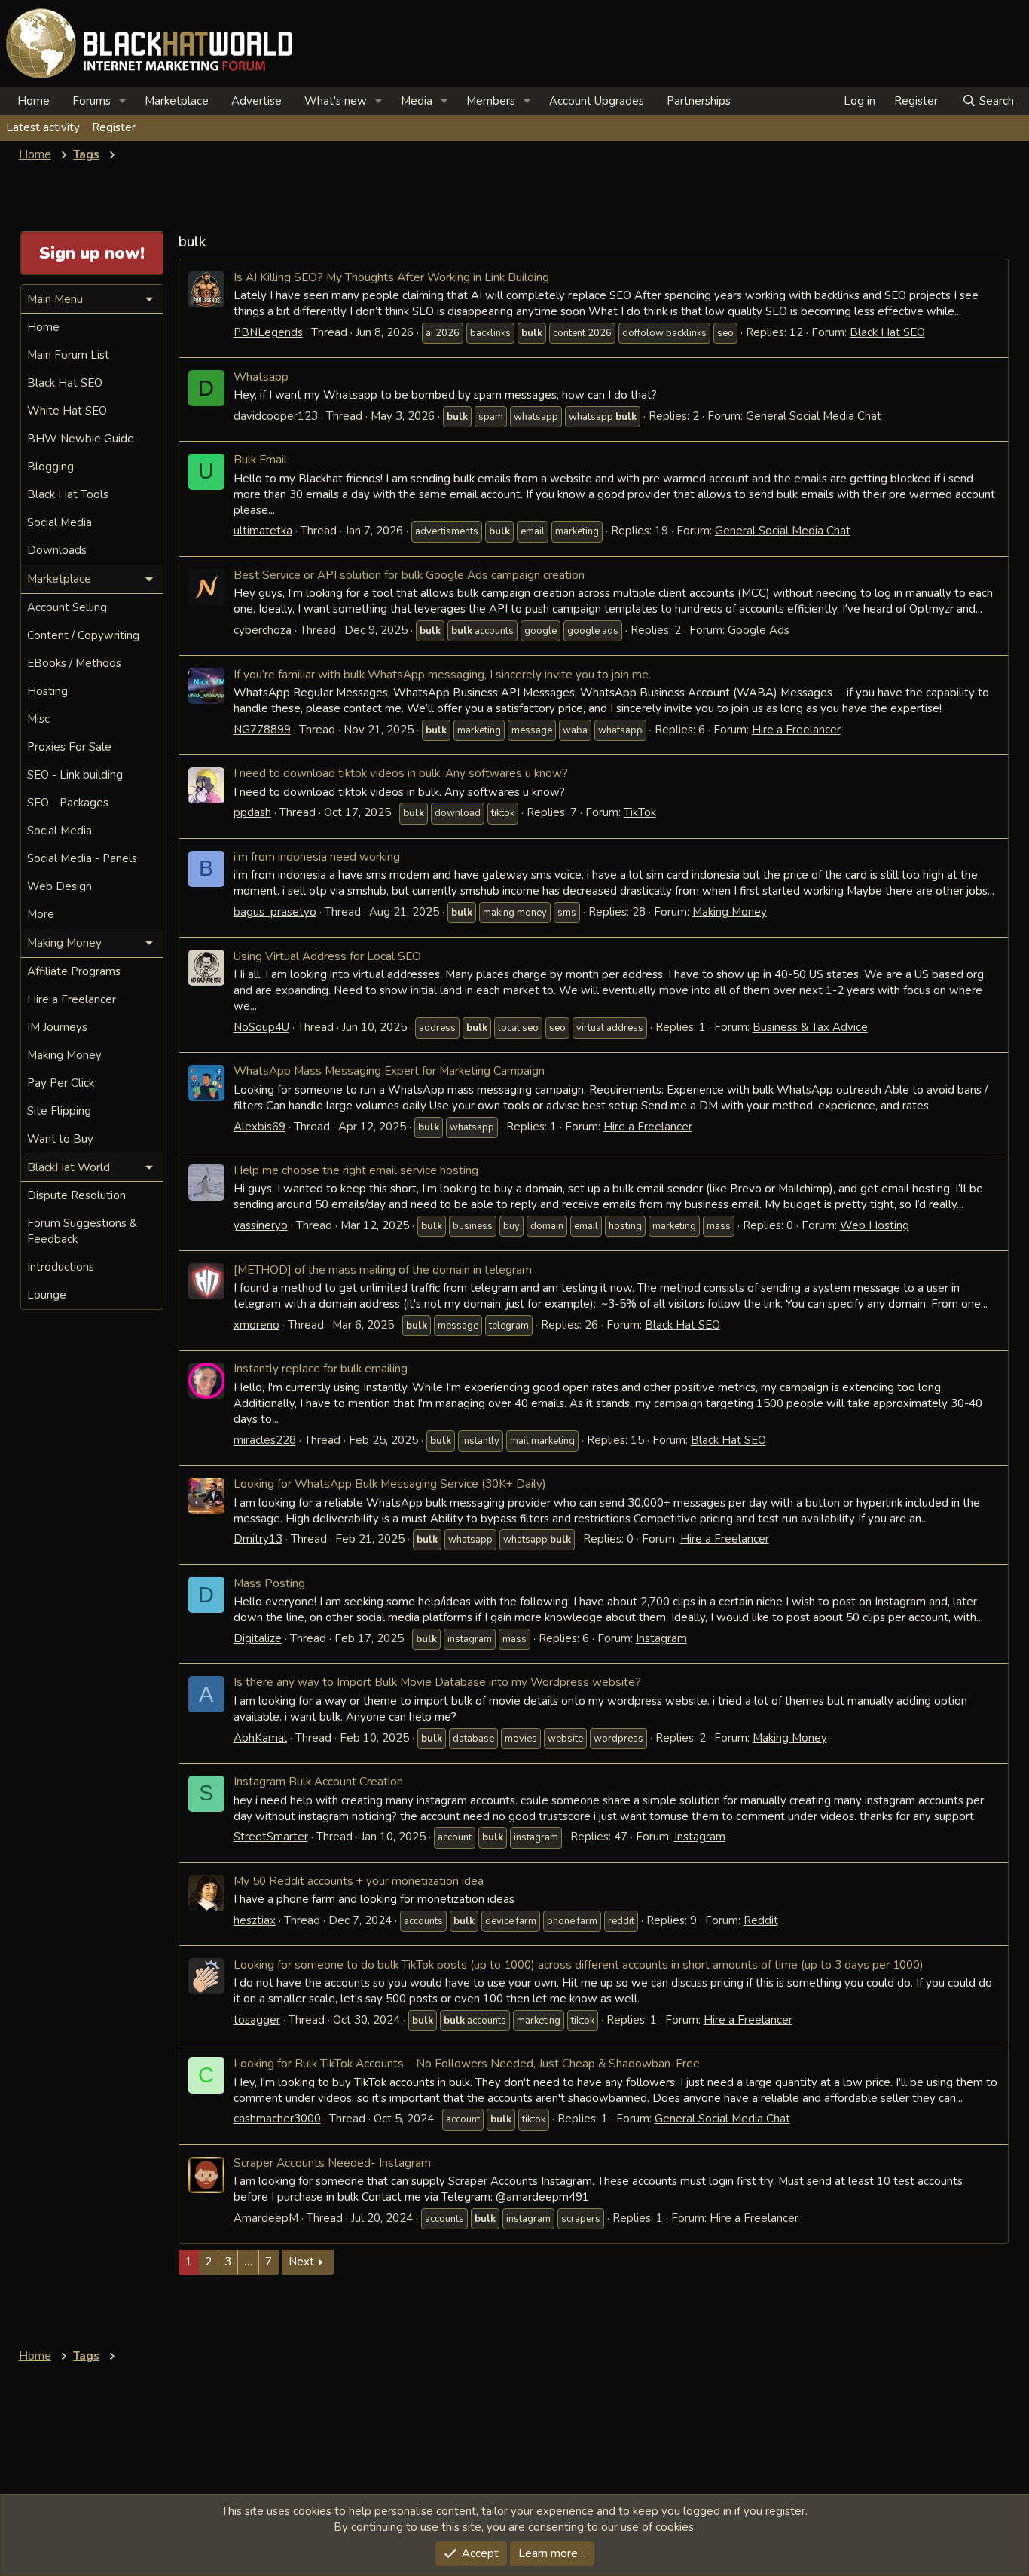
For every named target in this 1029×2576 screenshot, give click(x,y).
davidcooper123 (276, 416)
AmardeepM (266, 2218)
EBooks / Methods (74, 663)
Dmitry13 (258, 1539)
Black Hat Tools (68, 494)
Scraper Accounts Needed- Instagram (332, 2163)
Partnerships (699, 101)
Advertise (256, 101)
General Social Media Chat (814, 416)
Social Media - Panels (82, 858)
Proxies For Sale (69, 747)
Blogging (50, 467)
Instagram (661, 1638)
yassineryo (261, 1225)
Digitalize (258, 1638)
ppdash (252, 812)
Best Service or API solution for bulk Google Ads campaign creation (409, 575)
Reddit (761, 1920)
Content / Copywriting (83, 635)
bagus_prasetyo (275, 912)
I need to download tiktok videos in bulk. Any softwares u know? (401, 773)
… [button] (248, 2262)
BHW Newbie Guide (81, 439)
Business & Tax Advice (810, 1027)
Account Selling (67, 607)
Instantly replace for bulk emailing (321, 1368)
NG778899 (262, 730)
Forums (92, 101)
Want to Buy (60, 1139)
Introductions (61, 1267)
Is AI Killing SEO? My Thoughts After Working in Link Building (391, 277)
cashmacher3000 (277, 2119)
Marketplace (177, 101)
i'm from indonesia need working (317, 857)
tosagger (257, 2020)
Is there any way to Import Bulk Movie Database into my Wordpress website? (437, 1682)
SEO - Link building (75, 775)
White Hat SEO (67, 411)
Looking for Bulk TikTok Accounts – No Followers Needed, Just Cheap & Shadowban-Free (467, 2063)
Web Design (60, 886)
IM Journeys (57, 1027)
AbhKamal (260, 1738)
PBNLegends (268, 332)
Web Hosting (875, 1225)
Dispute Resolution (76, 1195)
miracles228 (265, 1440)
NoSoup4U (261, 1027)
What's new (336, 101)
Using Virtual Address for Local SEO (327, 956)
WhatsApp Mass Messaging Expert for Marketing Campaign (389, 1071)
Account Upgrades (597, 101)
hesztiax (255, 1920)
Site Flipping (59, 1111)
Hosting (47, 691)
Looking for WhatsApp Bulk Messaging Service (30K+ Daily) (390, 1484)
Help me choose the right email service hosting (356, 1170)
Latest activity (43, 127)
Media (417, 101)
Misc (38, 719)
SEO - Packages (68, 803)
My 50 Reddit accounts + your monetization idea (359, 1881)
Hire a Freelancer (796, 730)
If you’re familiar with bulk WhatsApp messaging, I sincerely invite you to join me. (442, 674)
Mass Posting (269, 1583)
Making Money (730, 912)
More (41, 914)
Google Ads (759, 630)
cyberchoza (263, 630)
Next (301, 2262)
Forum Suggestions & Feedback (82, 1231)
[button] (123, 101)
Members (491, 101)
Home (34, 101)
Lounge (47, 1295)
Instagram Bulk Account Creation (318, 1781)
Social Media (60, 522)
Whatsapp (261, 376)
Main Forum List (68, 355)
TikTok (640, 812)
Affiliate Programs (74, 971)
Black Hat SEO (887, 332)
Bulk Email (260, 459)
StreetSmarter (271, 1837)
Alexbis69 (260, 1127)
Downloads (57, 550)
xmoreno (256, 1325)
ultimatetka (263, 531)
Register (114, 127)
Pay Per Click (61, 1083)
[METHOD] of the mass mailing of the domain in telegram (383, 1270)
